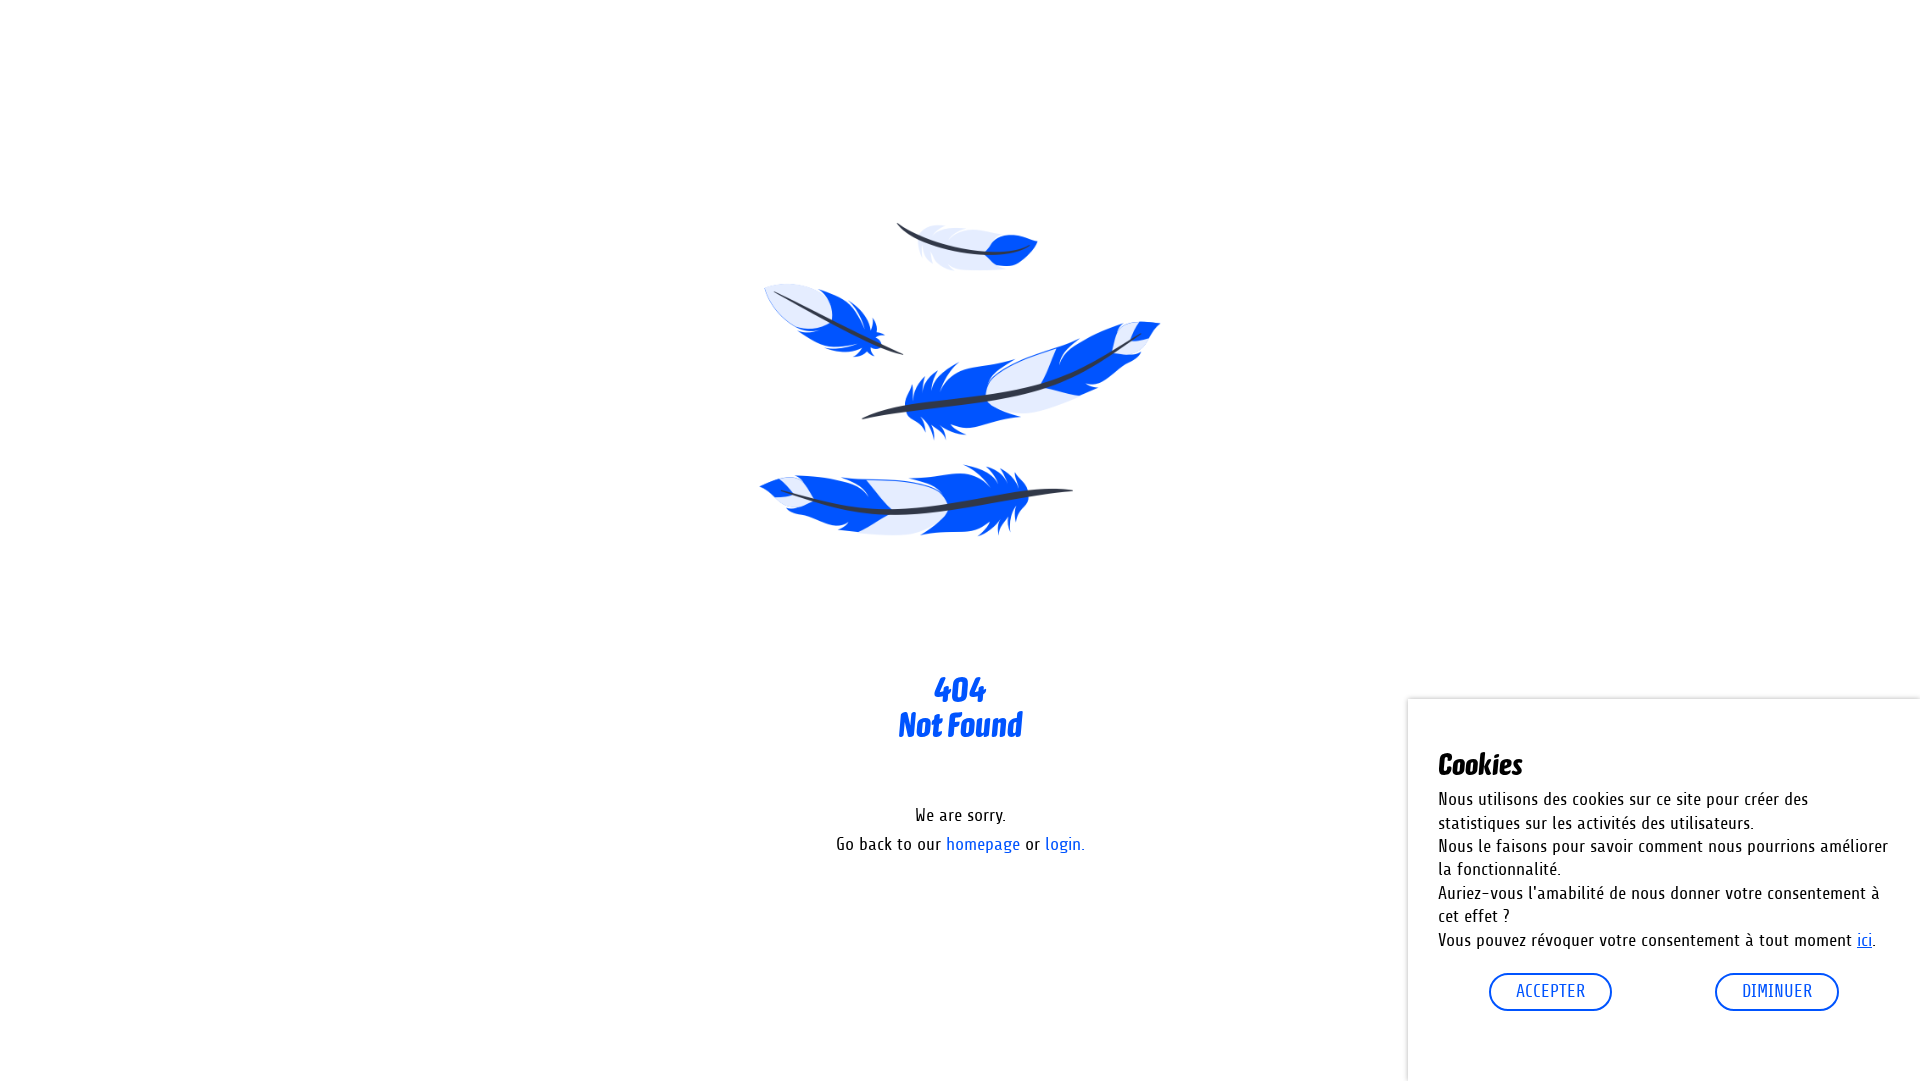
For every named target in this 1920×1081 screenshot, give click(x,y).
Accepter (1550, 992)
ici (1864, 941)
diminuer (1777, 992)
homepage (983, 845)
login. (1065, 845)
